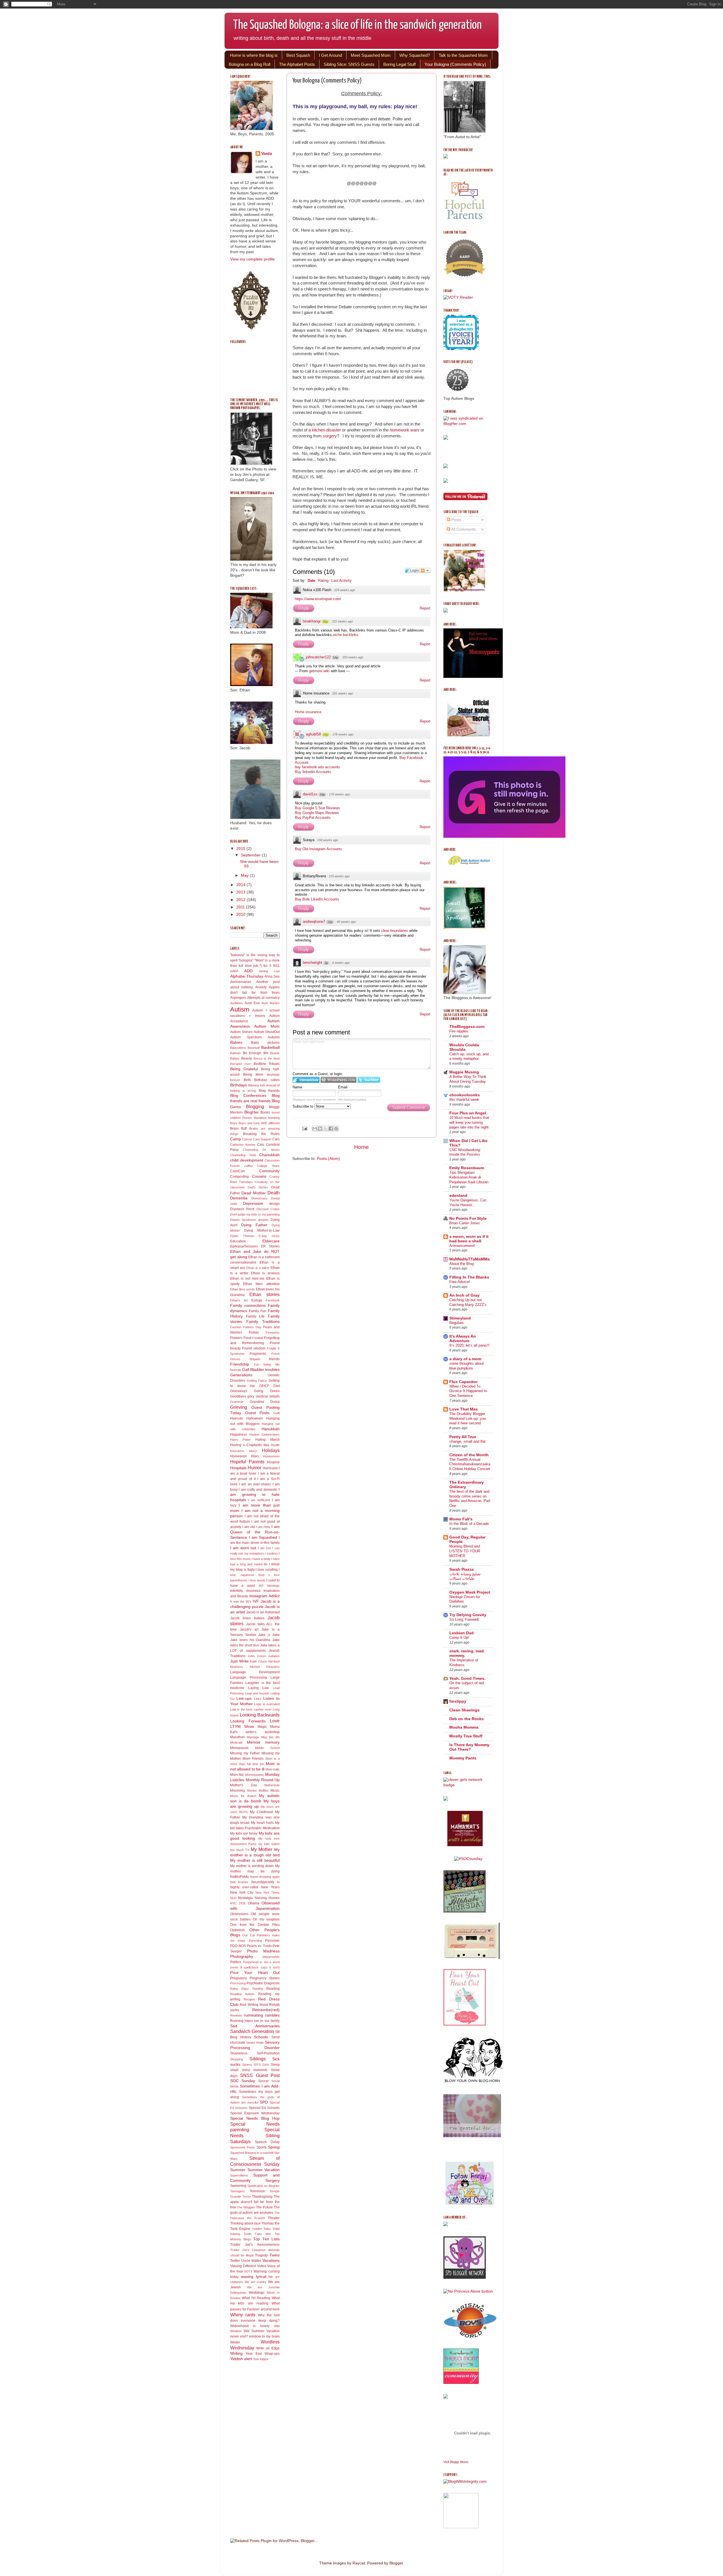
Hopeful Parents (247, 1462)
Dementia (239, 1198)
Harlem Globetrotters (265, 1435)
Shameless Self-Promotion (255, 2053)
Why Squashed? (415, 55)
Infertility (237, 1591)
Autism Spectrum (246, 1037)
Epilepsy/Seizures (244, 1246)
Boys (234, 1123)
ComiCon (238, 1171)
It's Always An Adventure (463, 1339)
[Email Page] (304, 1128)
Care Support (262, 1139)
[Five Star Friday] (504, 836)
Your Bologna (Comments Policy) (455, 64)
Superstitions (239, 2175)
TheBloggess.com (467, 1027)
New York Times (267, 1893)
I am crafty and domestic (258, 1490)
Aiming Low (269, 971)
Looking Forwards (248, 1721)
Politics (236, 1962)
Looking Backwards (260, 1715)
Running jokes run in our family (255, 2021)
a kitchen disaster (325, 430)
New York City (242, 1893)
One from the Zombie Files (255, 1925)
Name (297, 1087)
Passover (272, 1941)
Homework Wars (245, 1456)
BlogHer (251, 1112)
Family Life (255, 1316)
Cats (261, 1145)
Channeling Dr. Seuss (261, 1150)
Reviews (236, 2015)
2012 (241, 900)
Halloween (255, 1418)
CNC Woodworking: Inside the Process (465, 1152)
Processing (238, 1983)
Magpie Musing (464, 1072)
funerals (236, 1370)
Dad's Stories (258, 1187)
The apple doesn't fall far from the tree (255, 2202)
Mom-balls (273, 1769)
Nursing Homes (267, 1898)
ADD (248, 971)
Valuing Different (243, 2266)
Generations (241, 1375)
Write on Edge (268, 2348)
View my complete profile (252, 259)
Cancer (247, 1139)
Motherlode (272, 1785)
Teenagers (238, 2191)
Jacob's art (249, 1629)
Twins (275, 2255)
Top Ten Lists (266, 2239)
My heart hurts (262, 1823)
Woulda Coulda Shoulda (464, 1047)
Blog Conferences (248, 1096)
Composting (239, 1177)
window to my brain (264, 2336)
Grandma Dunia (265, 1402)
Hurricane (270, 1468)
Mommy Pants (463, 1758)
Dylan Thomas (242, 1236)
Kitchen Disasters (265, 1667)
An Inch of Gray (464, 1295)
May (245, 875)
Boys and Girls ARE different (259, 1123)
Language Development (255, 1672)
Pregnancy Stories (265, 1978)
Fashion (236, 1327)
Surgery (273, 2181)
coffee (249, 1166)
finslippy (458, 1701)
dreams (263, 1220)
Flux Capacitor (463, 1382)
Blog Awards (269, 1091)
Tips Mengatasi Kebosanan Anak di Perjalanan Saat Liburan (469, 1177)
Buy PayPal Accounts (313, 818)
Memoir (254, 1742)
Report (425, 608)
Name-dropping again (265, 1877)
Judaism (274, 1656)
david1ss (310, 794)
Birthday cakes (267, 1080)
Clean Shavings (464, 1710)
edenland (458, 1196)
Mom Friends (253, 1759)
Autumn (274, 1037)
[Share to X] (325, 1129)
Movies (252, 1791)
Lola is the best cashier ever (251, 1709)
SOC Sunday (243, 2081)
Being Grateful (244, 1069)
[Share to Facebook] (331, 1129)
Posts (456, 520)
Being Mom (253, 1075)
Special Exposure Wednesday (255, 2113)
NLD (233, 1898)
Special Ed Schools (264, 2108)
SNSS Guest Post (260, 2075)
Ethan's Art (239, 1300)
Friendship (240, 1364)
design (274, 1204)
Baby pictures (265, 1043)
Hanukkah (271, 1429)
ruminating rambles (262, 2015)
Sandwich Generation (252, 2031)
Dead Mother (253, 1193)
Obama (254, 1903)
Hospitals (238, 1468)
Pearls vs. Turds (259, 1946)
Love (275, 1721)
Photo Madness (263, 1951)
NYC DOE (238, 1903)
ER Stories (270, 1246)
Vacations (271, 2261)
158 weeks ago (328, 840)
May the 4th (271, 1737)
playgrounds (271, 1957)
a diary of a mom (465, 1359)
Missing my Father (245, 1753)
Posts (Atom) (328, 1159)
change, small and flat (467, 1441)
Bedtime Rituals (267, 1064)
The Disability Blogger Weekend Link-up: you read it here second (468, 1418)
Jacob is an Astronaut (263, 1612)
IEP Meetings (269, 1586)
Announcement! (462, 1246)
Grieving (239, 1407)
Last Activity (341, 580)
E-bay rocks (269, 1236)
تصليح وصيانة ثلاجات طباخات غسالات (465, 1576)
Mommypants (254, 1775)
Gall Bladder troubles (261, 1370)
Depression (253, 1204)
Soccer (263, 2081)
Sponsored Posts (242, 2147)
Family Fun (258, 1311)
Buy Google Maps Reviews (317, 813)
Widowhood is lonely (250, 2326)
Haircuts (237, 1418)
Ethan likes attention (261, 1284)
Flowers (236, 1338)
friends (274, 1359)
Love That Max (464, 1409)
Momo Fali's (461, 1519)
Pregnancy (239, 1978)
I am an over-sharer (255, 1484)
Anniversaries (241, 982)
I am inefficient (259, 1500)
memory (272, 1742)
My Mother (262, 1849)
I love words (257, 1580)
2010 (241, 914)
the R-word (256, 2218)
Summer (238, 2170)
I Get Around (330, 55)
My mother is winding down (252, 1866)
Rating (323, 580)
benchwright (312, 963)
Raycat (359, 2563)
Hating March (267, 1440)
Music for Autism (243, 1796)
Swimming (238, 2186)
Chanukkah (269, 1155)
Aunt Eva (252, 1003)
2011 (241, 907)
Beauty (247, 1058)
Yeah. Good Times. (467, 1678)
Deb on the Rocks (467, 1719)
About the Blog (461, 1264)
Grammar (237, 1402)
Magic (262, 1727)
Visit (456, 2462)
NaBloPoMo (239, 1877)
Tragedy (261, 2255)
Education (238, 1241)
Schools (261, 2037)
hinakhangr (312, 621)
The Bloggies (246, 2207)
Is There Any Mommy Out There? (469, 1747)
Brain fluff (238, 1129)
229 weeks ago (345, 590)
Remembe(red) (266, 2010)
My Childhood (261, 1812)
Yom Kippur (261, 2359)
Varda (267, 154)
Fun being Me (267, 1364)
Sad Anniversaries (255, 2026)
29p (326, 735)
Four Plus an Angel (468, 1113)
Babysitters (238, 1048)
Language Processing (249, 1677)
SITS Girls (261, 2065)
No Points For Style (468, 1218)
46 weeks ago (346, 922)
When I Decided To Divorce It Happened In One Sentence (468, 1391)
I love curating (267, 1570)
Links (258, 1699)
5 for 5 (266, 966)
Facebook (273, 1300)
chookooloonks (465, 1095)
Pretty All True (463, 1437)
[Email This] (315, 1129)
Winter (235, 2342)
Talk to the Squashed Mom (463, 55)
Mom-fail (237, 1775)
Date (311, 580)
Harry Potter (240, 1440)
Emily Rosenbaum (467, 1168)
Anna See (272, 976)
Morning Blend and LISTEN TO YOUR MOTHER (465, 1551)
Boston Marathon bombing (261, 1118)
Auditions (236, 1003)
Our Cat (248, 1935)
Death (274, 1193)
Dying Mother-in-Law (262, 1231)
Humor (254, 1468)
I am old (249, 1527)
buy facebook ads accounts (317, 767)
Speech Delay (267, 2142)
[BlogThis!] (320, 1129)
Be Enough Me (256, 1053)
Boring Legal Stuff (399, 64)
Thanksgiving (262, 2197)
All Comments (463, 529)
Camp (236, 1139)
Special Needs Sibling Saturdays (255, 2136)
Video (262, 2266)
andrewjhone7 (314, 922)
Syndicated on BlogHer (263, 2186)
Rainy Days (239, 1989)
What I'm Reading (256, 2298)
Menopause (239, 1748)
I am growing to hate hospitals (255, 1495)
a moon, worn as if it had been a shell (469, 1239)
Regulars (457, 1323)
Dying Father (254, 1225)
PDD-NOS (238, 1946)
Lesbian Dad (461, 1633)
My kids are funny (244, 1833)
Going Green (267, 1391)
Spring (274, 2147)
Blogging (255, 1106)
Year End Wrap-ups (263, 2354)
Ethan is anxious (265, 1273)
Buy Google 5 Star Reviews (317, 808)
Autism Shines (241, 1032)
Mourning (238, 1791)
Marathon (238, 1737)
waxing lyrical (253, 2277)
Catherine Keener (243, 1145)
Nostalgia (245, 1898)
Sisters (247, 2065)
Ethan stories (264, 1294)
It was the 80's (241, 1601)
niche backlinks (346, 635)
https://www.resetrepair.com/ (318, 599)
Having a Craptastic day (250, 1445)
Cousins (259, 1176)
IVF (256, 1601)
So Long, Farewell (464, 1619)
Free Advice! (460, 1282)
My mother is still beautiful (255, 1860)
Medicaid (236, 1742)
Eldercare (271, 1241)
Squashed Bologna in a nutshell (252, 2153)
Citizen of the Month (469, 1455)
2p (326, 963)
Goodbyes (238, 1396)
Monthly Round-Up (263, 1780)
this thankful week (464, 1100)
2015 (241, 849)
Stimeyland (460, 1318)
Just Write (239, 1661)
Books (265, 1112)
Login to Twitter (369, 1080)
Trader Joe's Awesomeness (255, 2245)
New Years (270, 1887)
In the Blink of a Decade (469, 1524)
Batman (235, 1053)
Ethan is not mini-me (247, 1279)
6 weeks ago (341, 963)
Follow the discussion (425, 570)
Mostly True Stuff (466, 1736)
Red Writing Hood (254, 2005)
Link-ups (244, 1699)
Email (343, 1087)
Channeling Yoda (243, 1155)
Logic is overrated (267, 1704)
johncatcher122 (318, 657)
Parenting (255, 1941)
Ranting (258, 1989)
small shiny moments (249, 2070)
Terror (247, 2197)
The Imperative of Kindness (464, 1663)
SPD (264, 2102)
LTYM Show (242, 1727)
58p (325, 622)
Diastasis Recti (242, 1209)
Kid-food (274, 1661)
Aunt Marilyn (271, 1003)
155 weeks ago (339, 876)
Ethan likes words (242, 1289)
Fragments (258, 1354)
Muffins (264, 1791)
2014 (241, 885)
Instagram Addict (264, 1596)
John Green (257, 1656)
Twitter (235, 2261)
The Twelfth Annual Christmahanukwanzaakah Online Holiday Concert (470, 1464)
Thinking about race (245, 2223)
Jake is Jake (269, 1635)
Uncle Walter (251, 2261)
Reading (273, 1989)
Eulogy (257, 1300)
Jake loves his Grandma (250, 1640)
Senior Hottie (255, 2043)
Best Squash (298, 55)
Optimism (237, 1930)
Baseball (253, 1048)
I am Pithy (263, 1527)
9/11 (276, 966)
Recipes (249, 1999)
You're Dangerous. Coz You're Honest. (468, 1203)
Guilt (276, 1413)
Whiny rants (243, 2315)
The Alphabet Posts (297, 64)
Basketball (270, 1048)
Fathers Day (252, 1327)
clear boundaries (395, 931)
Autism (240, 1009)
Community (269, 1171)
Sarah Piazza (461, 1569)
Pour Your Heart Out (255, 1973)
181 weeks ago (343, 693)
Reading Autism (242, 1994)
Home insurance (308, 712)
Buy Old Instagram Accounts (318, 849)
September (251, 855)
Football (258, 1338)
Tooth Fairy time (257, 2234)
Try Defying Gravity (468, 1615)
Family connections (248, 1306)
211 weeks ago (342, 621)
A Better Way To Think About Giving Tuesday (468, 1079)
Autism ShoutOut (267, 1032)
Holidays (271, 1450)
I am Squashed (263, 1537)
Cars (276, 1139)
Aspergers (238, 998)
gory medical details (263, 1396)
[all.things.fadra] (468, 1859)
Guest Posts (257, 1413)
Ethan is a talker (258, 1268)
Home (361, 1147)
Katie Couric (259, 1661)
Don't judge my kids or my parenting (255, 1214)
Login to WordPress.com (338, 1080)
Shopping (237, 2059)
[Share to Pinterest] (336, 1129)
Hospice (273, 1462)
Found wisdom (254, 1348)
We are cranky (255, 2282)
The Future (264, 2207)
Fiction (254, 1333)
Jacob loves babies (247, 1618)
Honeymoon (271, 1456)
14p (336, 657)
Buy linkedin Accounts (313, 772)
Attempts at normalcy (263, 998)
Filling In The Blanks (469, 1277)
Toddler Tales (262, 2229)
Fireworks (273, 1333)
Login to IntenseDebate (306, 1080)
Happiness (239, 1435)
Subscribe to (303, 1106)
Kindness (237, 1667)
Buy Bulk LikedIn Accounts (317, 899)
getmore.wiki (319, 671)
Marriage (253, 1737)
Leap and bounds (257, 1693)
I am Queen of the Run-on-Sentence (255, 1532)
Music (275, 1791)
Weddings (257, 2293)
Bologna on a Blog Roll (250, 64)
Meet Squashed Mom (371, 55)
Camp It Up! (459, 1638)
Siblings (258, 2059)
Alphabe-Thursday (247, 976)
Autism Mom (267, 1026)
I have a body (261, 1559)
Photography (242, 1957)
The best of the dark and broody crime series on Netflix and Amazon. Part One (470, 1498)
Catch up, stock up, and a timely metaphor (469, 1056)
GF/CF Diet (270, 1386)
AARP (234, 971)
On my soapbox (266, 1919)
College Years (268, 1166)
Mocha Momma (464, 1727)
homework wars (405, 430)
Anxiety (261, 987)
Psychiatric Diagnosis (263, 1983)
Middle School (267, 1748)
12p (330, 922)
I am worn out (243, 1548)
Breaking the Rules (261, 1134)
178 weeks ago (343, 734)
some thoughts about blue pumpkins (467, 1366)
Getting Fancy (257, 1381)
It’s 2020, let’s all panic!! (469, 1345)
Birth (247, 1080)
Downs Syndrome (243, 1220)
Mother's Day (244, 1785)
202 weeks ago (353, 657)
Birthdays (239, 1085)
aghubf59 (313, 734)
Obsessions (239, 1914)
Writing (236, 2353)
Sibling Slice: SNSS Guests (349, 64)
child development (247, 1160)
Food (247, 1338)
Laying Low (259, 1688)
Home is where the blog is (254, 55)
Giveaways (239, 1391)
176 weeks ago (339, 794)
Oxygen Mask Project (470, 1592)
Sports (261, 2147)
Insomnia (253, 1591)
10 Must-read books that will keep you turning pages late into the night (469, 1122)
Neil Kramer (239, 1882)
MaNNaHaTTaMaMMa (470, 1259)
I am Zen (264, 1548)
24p (322, 795)
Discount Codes (268, 1209)
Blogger (396, 2563)
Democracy (259, 1198)
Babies (236, 1042)
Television (257, 2191)
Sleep (275, 2065)
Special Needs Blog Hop (255, 2118)
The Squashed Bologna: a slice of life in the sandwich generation (357, 25)
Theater (274, 2218)
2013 (241, 892)
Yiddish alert (241, 2359)
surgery (330, 436)
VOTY (248, 2271)
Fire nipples (459, 1031)
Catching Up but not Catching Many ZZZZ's (468, 1302)
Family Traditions (263, 1322)
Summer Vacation (264, 2170)
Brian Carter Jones (465, 1223)
